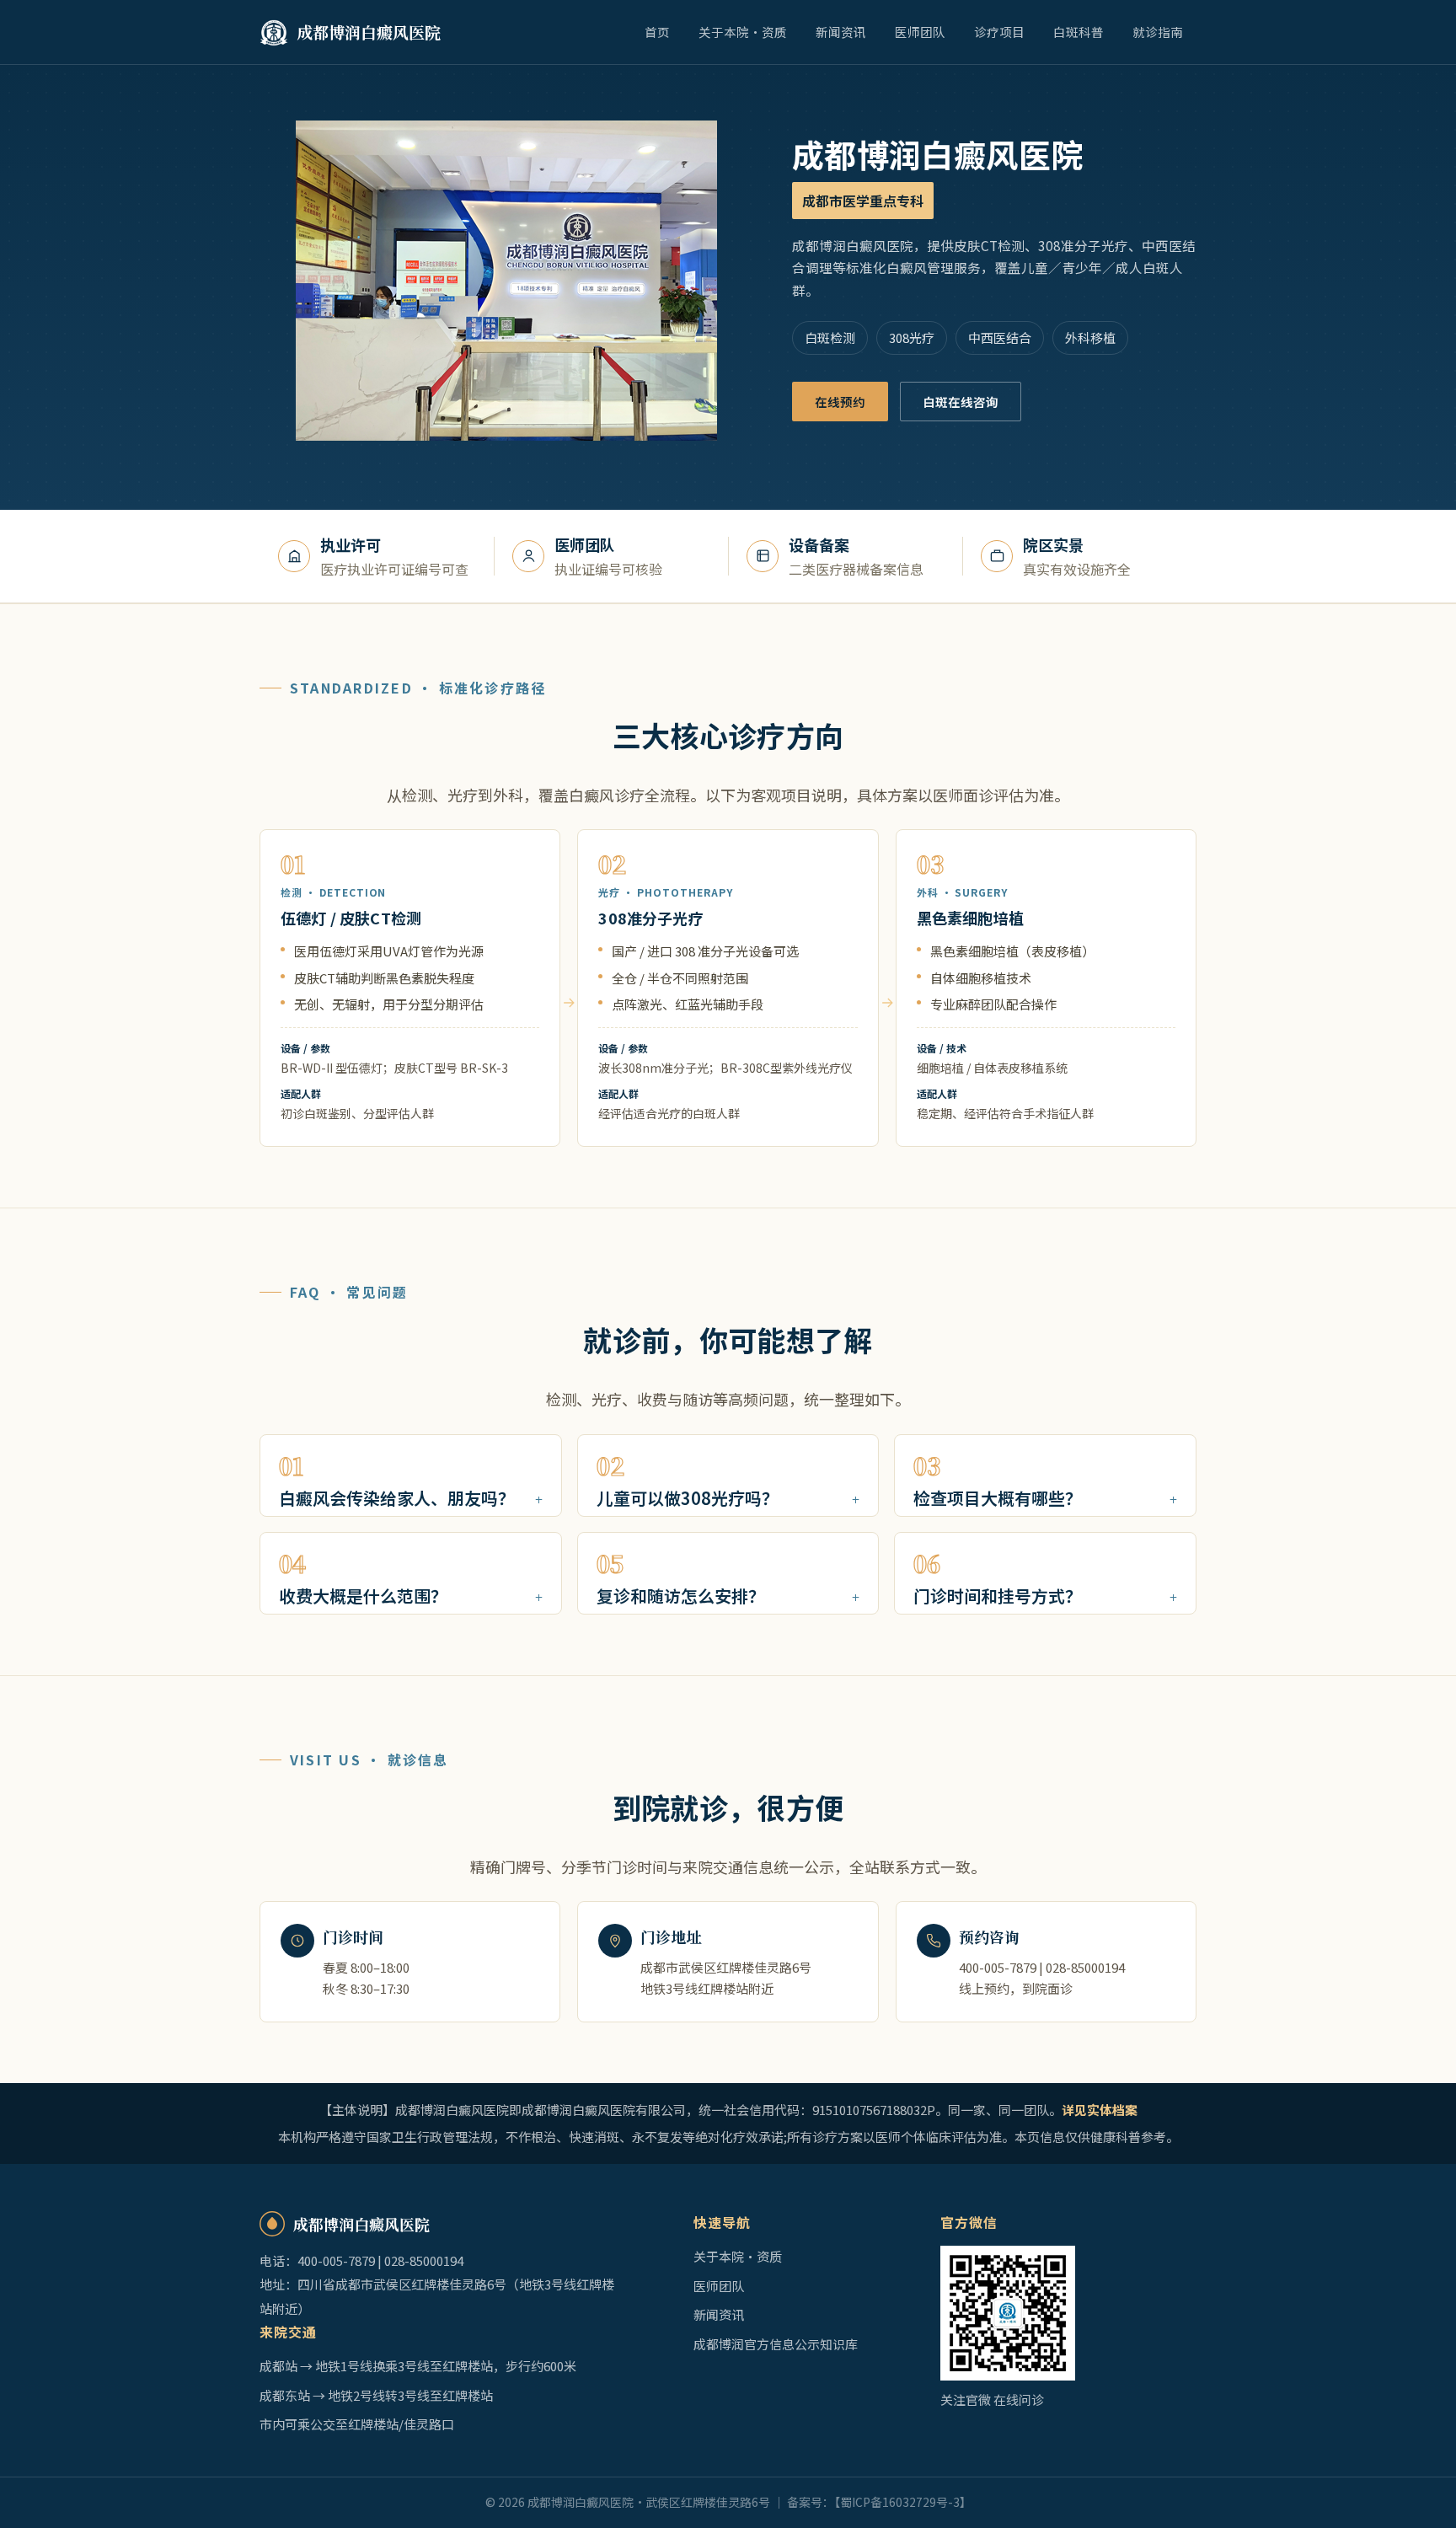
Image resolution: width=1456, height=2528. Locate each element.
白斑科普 (1079, 32)
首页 (657, 32)
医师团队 (920, 32)
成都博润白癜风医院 (369, 32)
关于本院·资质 (743, 32)
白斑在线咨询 (961, 402)
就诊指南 (1158, 32)
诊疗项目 (999, 32)
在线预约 (840, 402)
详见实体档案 (1100, 2110)
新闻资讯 (841, 32)
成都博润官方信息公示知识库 (776, 2344)
